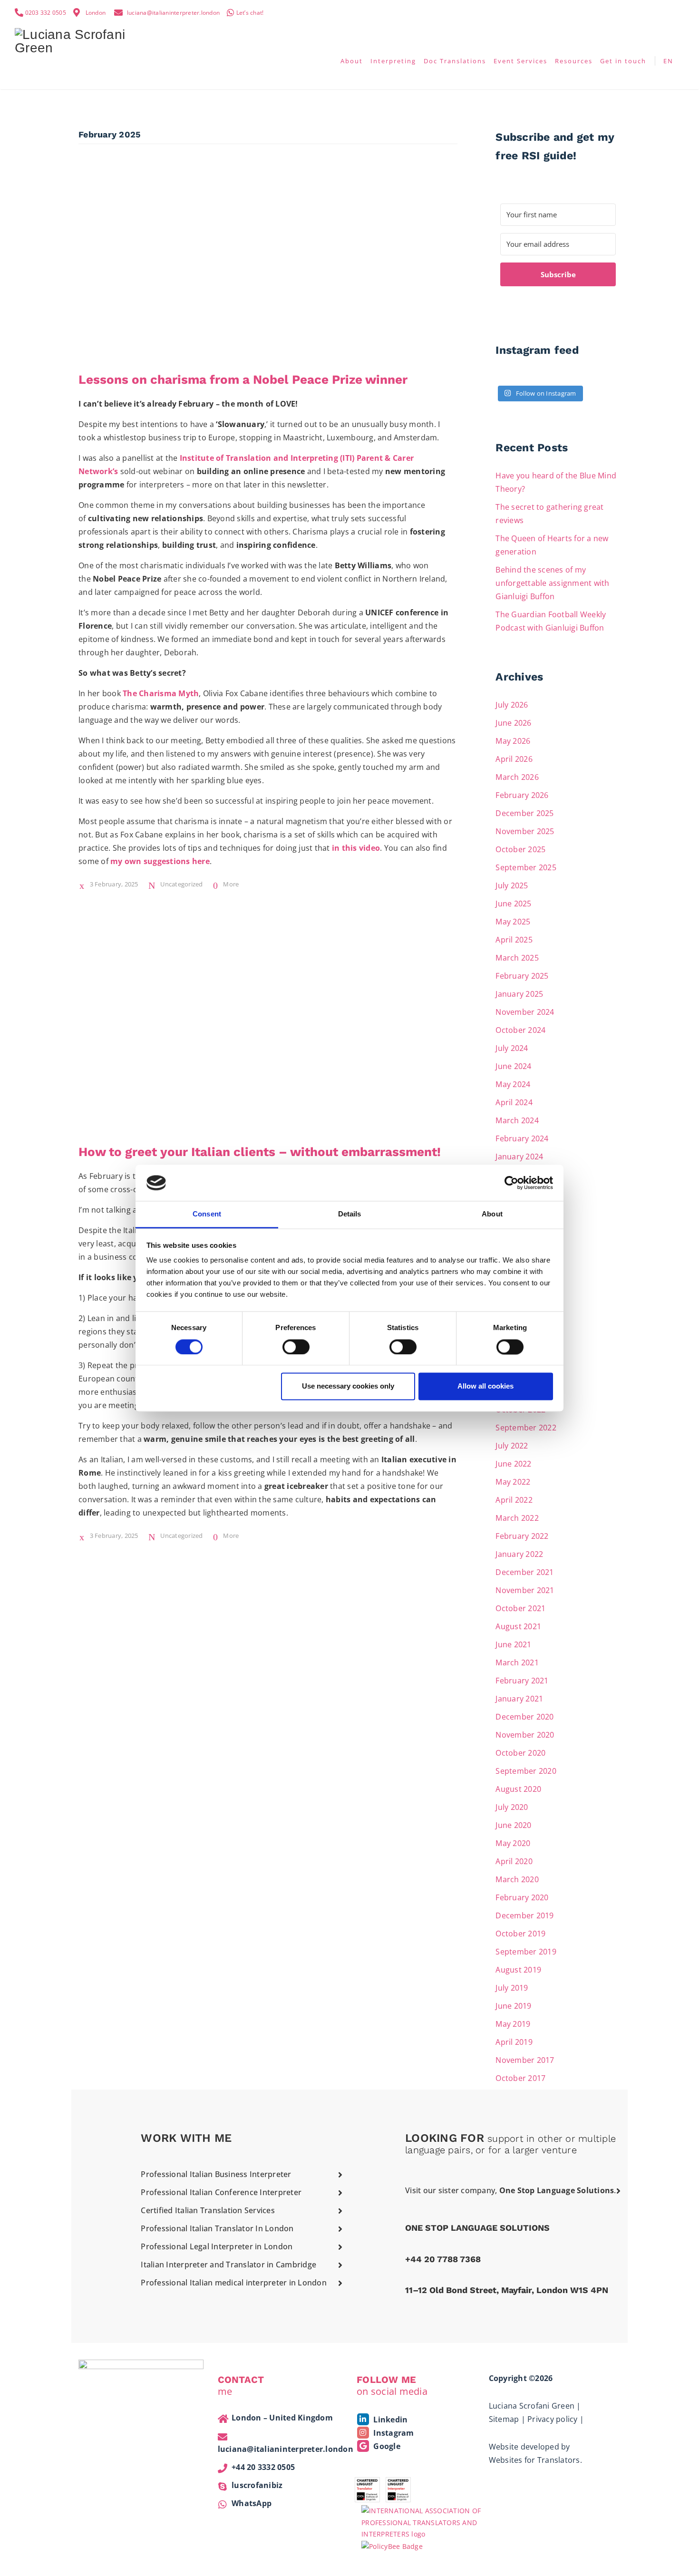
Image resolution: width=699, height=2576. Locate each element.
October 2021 (520, 1608)
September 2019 (526, 1952)
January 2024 (519, 1157)
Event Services (520, 61)
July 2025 (512, 885)
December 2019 (524, 1915)
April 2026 (514, 759)
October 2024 (520, 1030)
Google (386, 2446)
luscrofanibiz (257, 2485)
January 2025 (519, 994)
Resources (574, 61)
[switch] (296, 1347)
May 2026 (513, 741)
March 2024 (517, 1120)
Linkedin (389, 2420)
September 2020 (526, 1771)
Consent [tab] (207, 1214)
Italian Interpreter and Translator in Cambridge (228, 2265)
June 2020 (513, 1825)
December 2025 (524, 813)
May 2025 (513, 922)
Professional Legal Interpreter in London (217, 2246)
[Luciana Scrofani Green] (74, 40)
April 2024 (514, 1102)
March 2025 (517, 958)
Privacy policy (553, 2419)
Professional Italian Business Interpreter (216, 2174)
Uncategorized (181, 884)
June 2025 (513, 904)
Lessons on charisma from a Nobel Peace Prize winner (243, 379)
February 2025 (522, 976)
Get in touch (623, 61)
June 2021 (513, 1644)
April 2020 (514, 1861)
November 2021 (525, 1590)
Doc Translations (455, 61)
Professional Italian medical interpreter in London (234, 2283)
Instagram (393, 2433)
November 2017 (525, 2060)
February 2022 (522, 1536)
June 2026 (513, 723)
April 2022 (514, 1500)
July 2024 (512, 1048)
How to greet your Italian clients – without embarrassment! (260, 1152)
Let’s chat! (250, 13)
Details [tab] (350, 1214)
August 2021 (518, 1626)
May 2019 (513, 2024)
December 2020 (524, 1717)
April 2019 (514, 2042)
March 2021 (517, 1662)
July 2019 (512, 1988)
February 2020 (522, 1897)
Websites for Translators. (535, 2460)
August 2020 (518, 1789)
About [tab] (492, 1214)
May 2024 (513, 1084)
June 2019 (513, 2006)
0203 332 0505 (46, 13)
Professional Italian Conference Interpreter (221, 2192)
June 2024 (513, 1066)
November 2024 (525, 1012)
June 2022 (513, 1464)
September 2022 (526, 1428)
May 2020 (513, 1843)
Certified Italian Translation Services (208, 2210)
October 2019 (520, 1934)
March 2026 (517, 777)
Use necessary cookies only (348, 1386)
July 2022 (512, 1446)
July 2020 (512, 1807)
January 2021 (519, 1699)
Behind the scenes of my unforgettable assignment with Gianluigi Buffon (552, 583)
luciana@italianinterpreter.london (173, 13)
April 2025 (514, 940)
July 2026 (512, 705)
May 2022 (513, 1482)
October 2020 (520, 1753)
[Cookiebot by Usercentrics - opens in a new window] (511, 1183)
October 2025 (520, 849)
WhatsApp (252, 2503)
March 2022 (517, 1518)
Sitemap (504, 2419)
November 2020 (525, 1735)
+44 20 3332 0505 (263, 2467)
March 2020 (517, 1879)
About (352, 61)
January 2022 (519, 1554)
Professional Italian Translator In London (217, 2228)
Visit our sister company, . (511, 2190)
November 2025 (525, 831)
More (231, 884)
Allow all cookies (485, 1386)
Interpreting (393, 61)
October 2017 (520, 2078)
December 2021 (524, 1572)
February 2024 (522, 1138)
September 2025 (526, 867)
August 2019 (518, 1970)
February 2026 (522, 795)
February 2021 (522, 1681)
